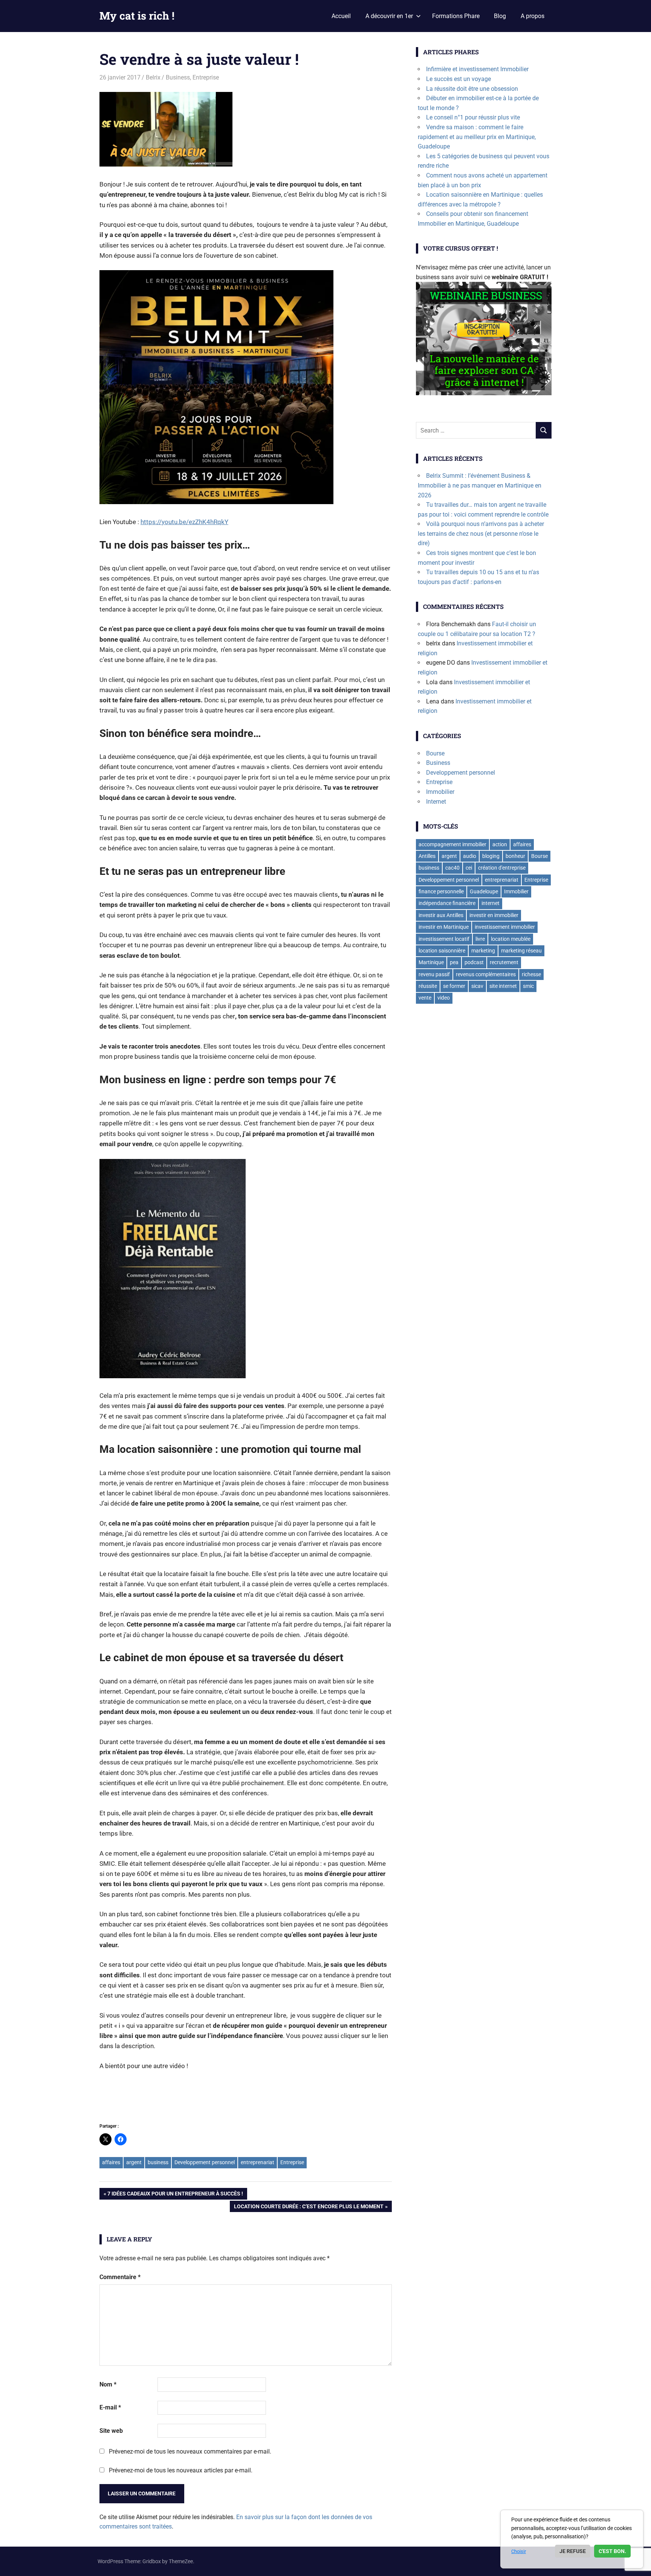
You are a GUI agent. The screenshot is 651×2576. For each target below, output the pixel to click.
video (444, 998)
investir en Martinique (444, 927)
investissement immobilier (505, 927)
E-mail (110, 2407)
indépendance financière (447, 903)
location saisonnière (442, 951)
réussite (428, 986)
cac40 (452, 868)
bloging (491, 856)
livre (480, 939)
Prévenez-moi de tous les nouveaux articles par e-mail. (181, 2470)
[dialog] (572, 2539)
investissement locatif (444, 939)
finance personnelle (441, 891)
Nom (108, 2384)
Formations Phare (456, 16)
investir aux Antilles (441, 915)
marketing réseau (521, 951)
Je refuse (573, 2551)
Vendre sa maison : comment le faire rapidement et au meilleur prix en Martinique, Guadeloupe (477, 137)
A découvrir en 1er (389, 16)
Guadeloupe (484, 891)
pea (454, 962)
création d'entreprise (502, 868)
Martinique (431, 962)
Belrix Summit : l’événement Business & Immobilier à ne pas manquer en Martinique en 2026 (480, 485)
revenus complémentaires (486, 974)
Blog (500, 16)
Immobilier (440, 792)
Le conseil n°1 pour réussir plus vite (473, 117)
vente (425, 998)
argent (134, 2162)
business (158, 2162)
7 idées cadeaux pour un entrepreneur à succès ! (175, 2195)
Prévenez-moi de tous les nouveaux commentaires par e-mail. (190, 2451)
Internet (436, 802)
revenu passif (434, 974)
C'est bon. (612, 2551)
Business (178, 77)
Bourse (435, 753)
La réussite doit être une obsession (472, 89)
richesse (531, 974)
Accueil (341, 16)
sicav (477, 986)
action (500, 844)
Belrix (153, 77)
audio (470, 856)
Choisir (519, 2551)
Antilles (427, 856)
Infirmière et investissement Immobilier (477, 69)
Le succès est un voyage (458, 79)
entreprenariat (257, 2162)
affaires (111, 2162)
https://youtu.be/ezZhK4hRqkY (184, 522)
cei (469, 868)
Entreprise (206, 77)
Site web (111, 2431)
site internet (503, 986)
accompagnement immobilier (452, 844)
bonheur (515, 856)
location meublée (511, 939)
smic (528, 986)
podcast (474, 962)
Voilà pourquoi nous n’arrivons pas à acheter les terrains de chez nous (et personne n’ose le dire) (481, 534)
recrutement (504, 962)
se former (454, 986)
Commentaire (120, 2277)
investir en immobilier (494, 915)
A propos (533, 16)
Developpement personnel (205, 2162)
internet (491, 903)
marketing (483, 951)
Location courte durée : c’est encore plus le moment (309, 2208)
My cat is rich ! (137, 16)
